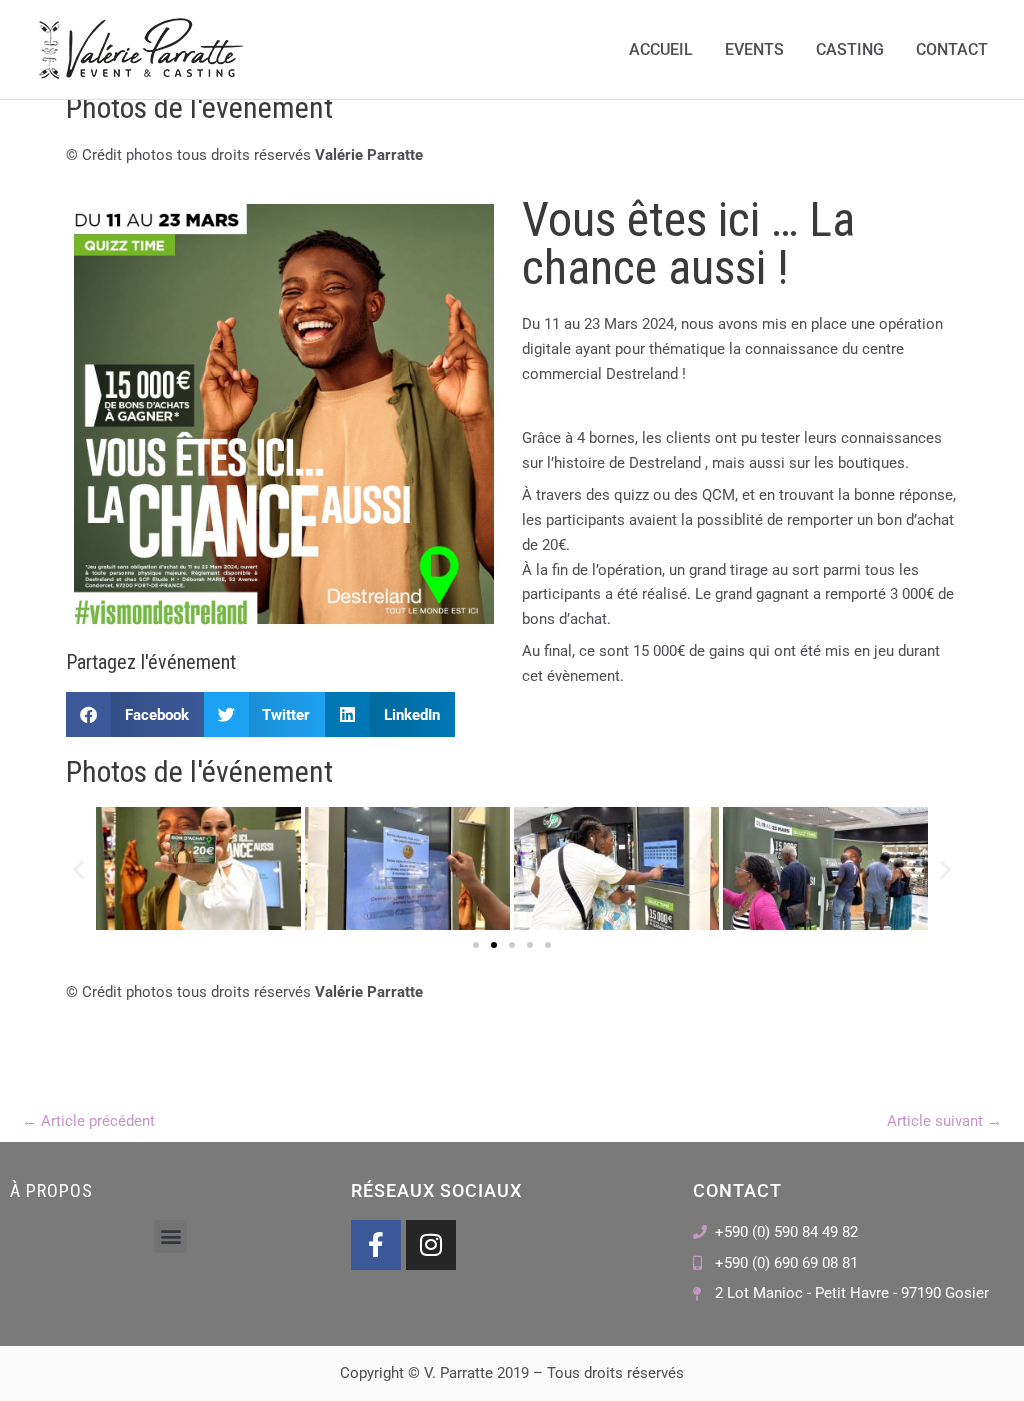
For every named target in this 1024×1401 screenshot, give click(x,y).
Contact (952, 49)
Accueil (661, 49)
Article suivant (944, 1121)
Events (754, 49)
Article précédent (88, 1121)
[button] (135, 714)
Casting (850, 49)
